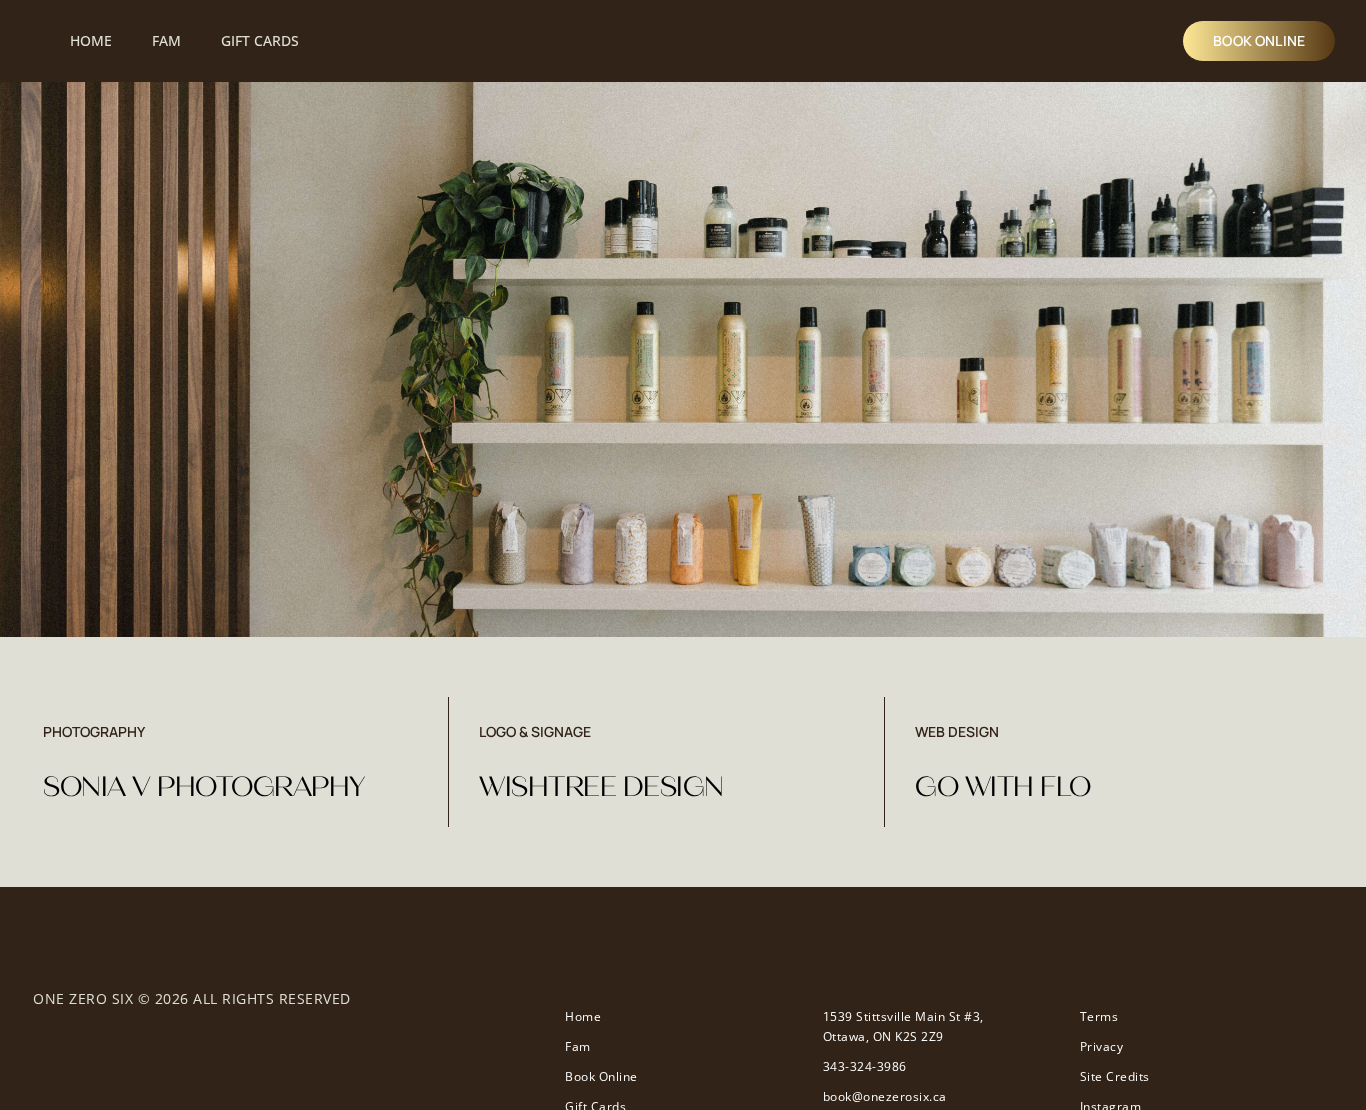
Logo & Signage (535, 731)
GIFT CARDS (260, 40)
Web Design (957, 731)
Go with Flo (1003, 787)
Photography (94, 731)
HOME (91, 40)
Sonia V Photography (204, 787)
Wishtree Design (601, 787)
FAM (166, 40)
